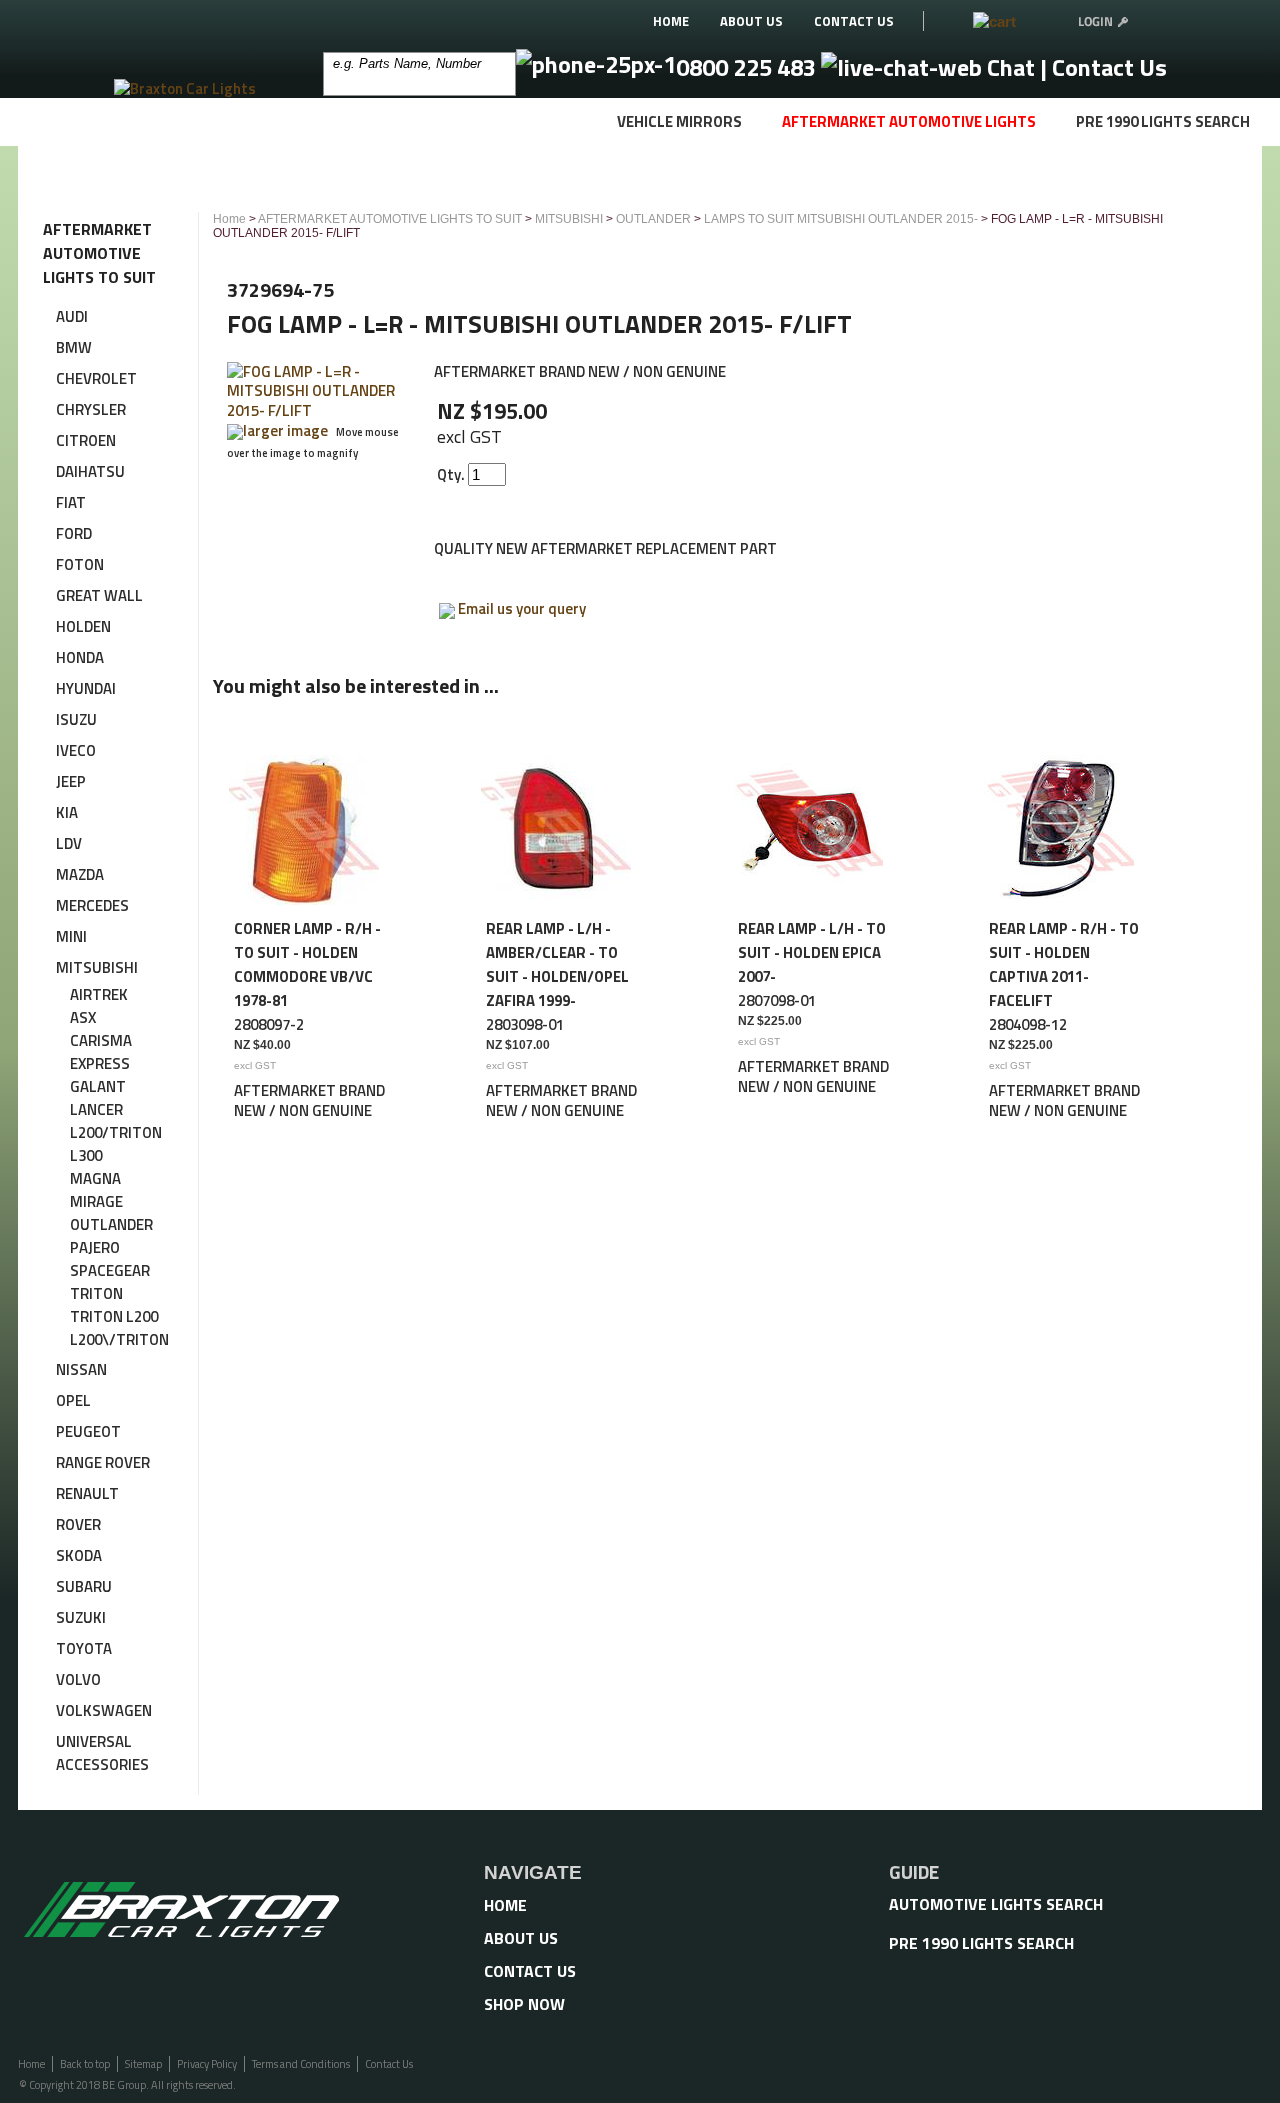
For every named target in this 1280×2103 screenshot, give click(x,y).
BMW (74, 347)
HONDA (80, 657)
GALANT (98, 1086)
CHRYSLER (91, 409)
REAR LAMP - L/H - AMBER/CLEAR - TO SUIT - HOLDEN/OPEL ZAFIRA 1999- (557, 964)
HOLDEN (83, 626)
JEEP (71, 781)
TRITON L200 (114, 1316)
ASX (83, 1017)
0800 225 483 (748, 67)
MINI (71, 936)
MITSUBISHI (97, 967)
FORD (74, 533)
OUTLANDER (111, 1224)
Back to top (85, 2064)
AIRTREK (99, 994)
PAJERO (95, 1247)
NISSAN (81, 1369)
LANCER (96, 1109)
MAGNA (95, 1178)
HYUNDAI (86, 688)
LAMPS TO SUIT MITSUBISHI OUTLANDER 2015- (841, 219)
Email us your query (522, 608)
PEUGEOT (88, 1431)
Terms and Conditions (301, 2064)
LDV (69, 843)
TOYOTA (84, 1648)
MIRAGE (96, 1201)
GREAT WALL (99, 595)
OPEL (73, 1400)
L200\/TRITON (119, 1339)
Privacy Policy (207, 2064)
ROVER (78, 1524)
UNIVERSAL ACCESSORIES (102, 1753)
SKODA (79, 1555)
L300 (86, 1155)
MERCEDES (92, 905)
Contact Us (1109, 67)
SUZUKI (81, 1617)
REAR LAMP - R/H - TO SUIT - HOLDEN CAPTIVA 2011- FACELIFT (1064, 964)
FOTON (80, 564)
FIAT (71, 502)
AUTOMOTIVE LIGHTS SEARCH (996, 1904)
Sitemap (143, 2064)
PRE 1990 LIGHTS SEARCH (1163, 121)
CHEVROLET (96, 378)
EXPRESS (100, 1063)
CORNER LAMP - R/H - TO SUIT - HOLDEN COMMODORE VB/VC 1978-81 (307, 964)
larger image (285, 430)
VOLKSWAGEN (104, 1710)
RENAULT (87, 1493)
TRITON (96, 1293)
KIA (67, 812)
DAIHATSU (90, 471)
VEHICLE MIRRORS (679, 121)
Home (229, 219)
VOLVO (78, 1679)
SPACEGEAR (110, 1270)
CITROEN (86, 440)
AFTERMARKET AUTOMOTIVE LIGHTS (909, 121)
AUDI (72, 316)
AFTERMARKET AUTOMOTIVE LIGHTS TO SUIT (390, 219)
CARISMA (101, 1040)
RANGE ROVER (103, 1462)
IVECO (76, 750)
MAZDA (80, 874)
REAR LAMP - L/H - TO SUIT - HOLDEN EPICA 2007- (812, 952)
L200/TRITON (116, 1132)
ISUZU (76, 719)
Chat (1011, 67)
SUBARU (84, 1586)
